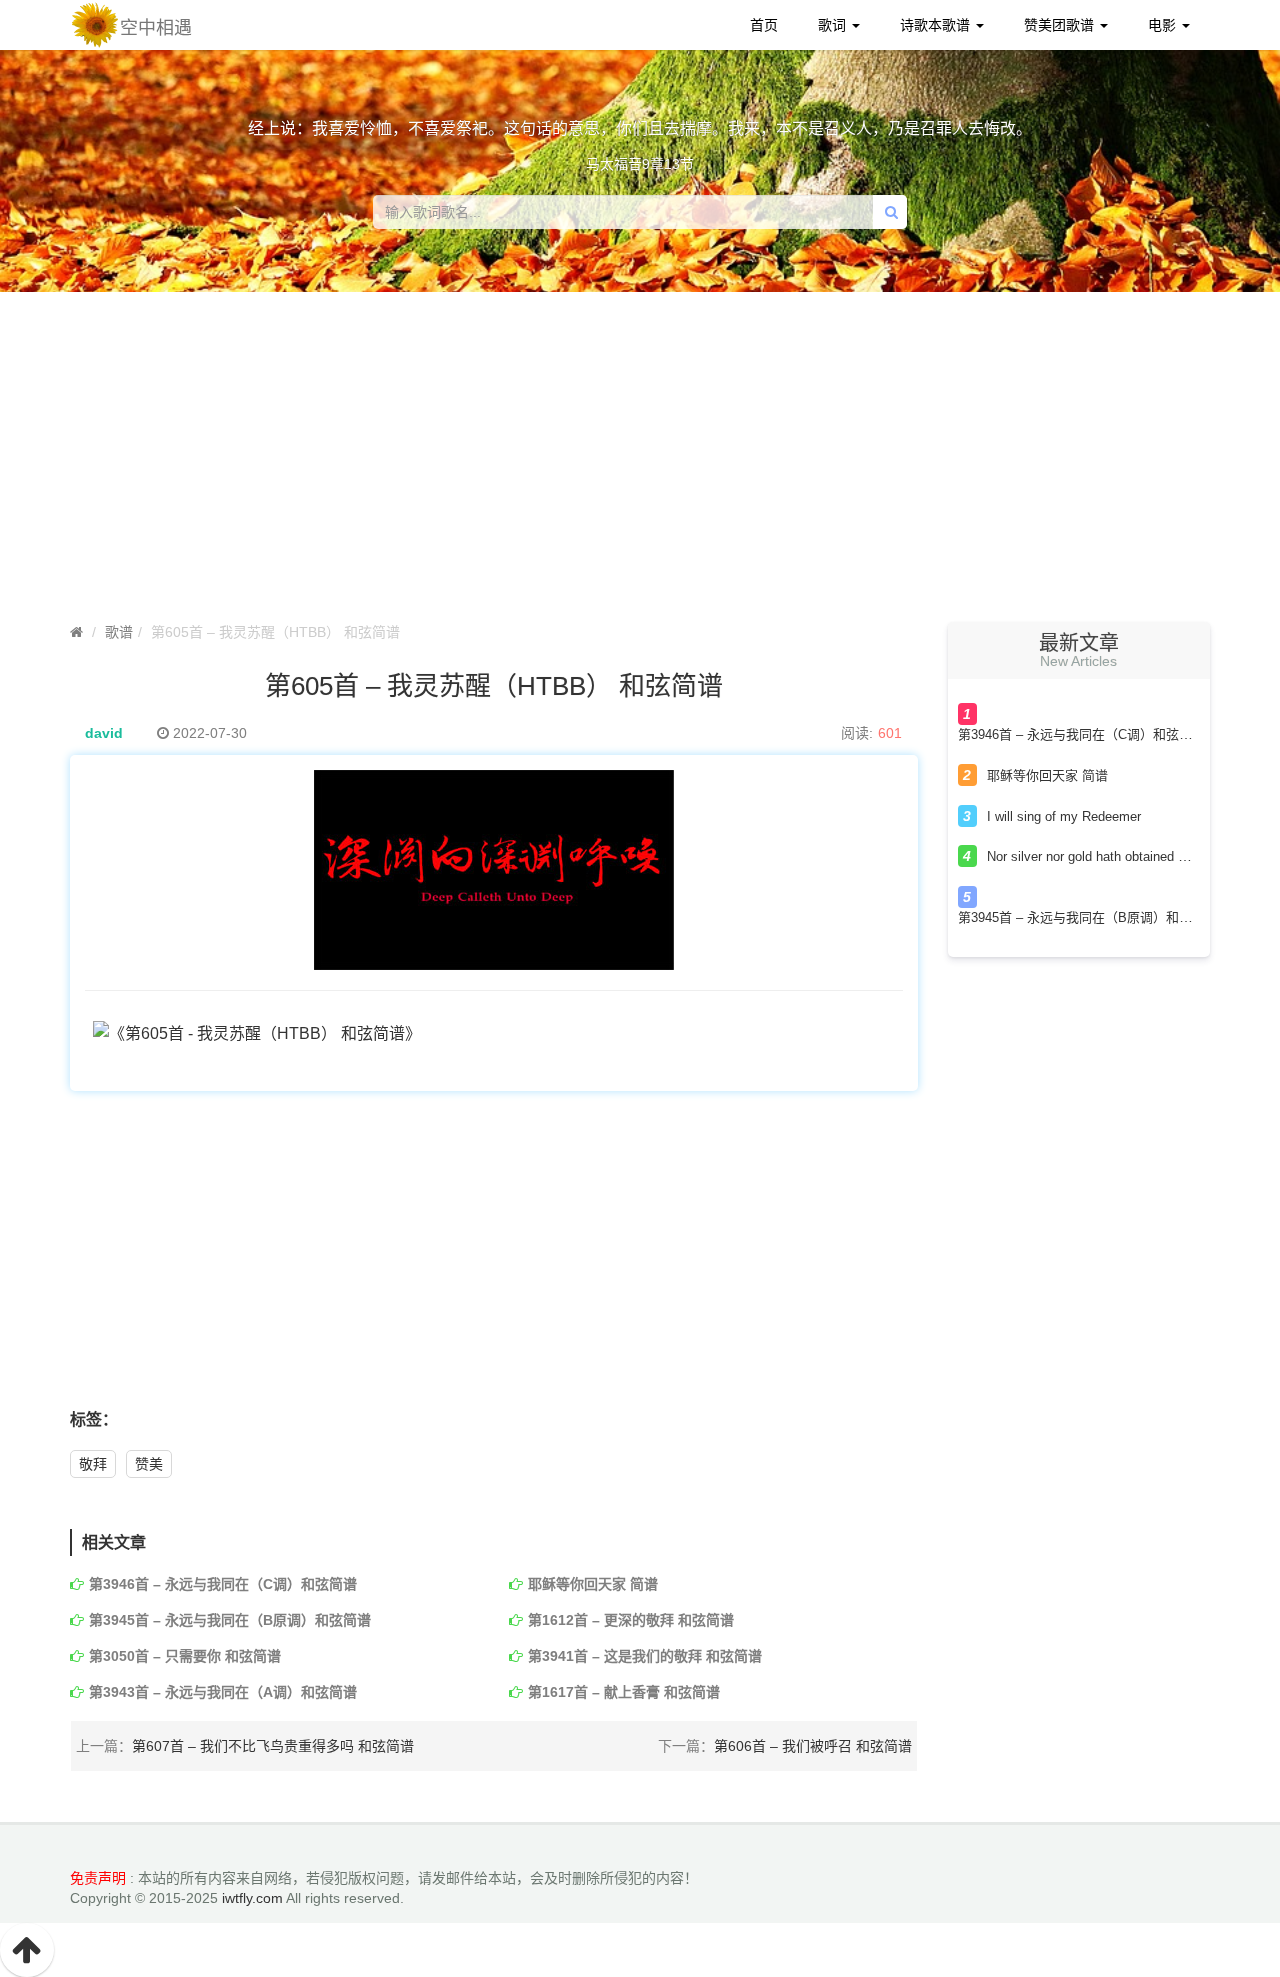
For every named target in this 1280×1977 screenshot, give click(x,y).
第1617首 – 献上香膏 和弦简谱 (624, 1692)
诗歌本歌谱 (937, 25)
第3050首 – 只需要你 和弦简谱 (185, 1656)
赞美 (149, 1464)
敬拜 (93, 1464)
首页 (764, 25)
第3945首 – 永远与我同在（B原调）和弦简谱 (230, 1620)
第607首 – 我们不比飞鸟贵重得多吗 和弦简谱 (273, 1746)
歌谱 (119, 632)
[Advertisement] (640, 462)
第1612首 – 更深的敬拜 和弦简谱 (631, 1620)
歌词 (834, 25)
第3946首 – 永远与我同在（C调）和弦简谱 (223, 1584)
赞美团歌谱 (1061, 25)
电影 (1164, 25)
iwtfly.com (252, 1898)
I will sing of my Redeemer (1064, 816)
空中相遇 (156, 28)
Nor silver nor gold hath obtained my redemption (1125, 856)
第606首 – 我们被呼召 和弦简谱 (813, 1746)
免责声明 (98, 1878)
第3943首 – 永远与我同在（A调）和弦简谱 (223, 1692)
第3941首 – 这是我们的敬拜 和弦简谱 (645, 1656)
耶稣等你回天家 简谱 (593, 1584)
